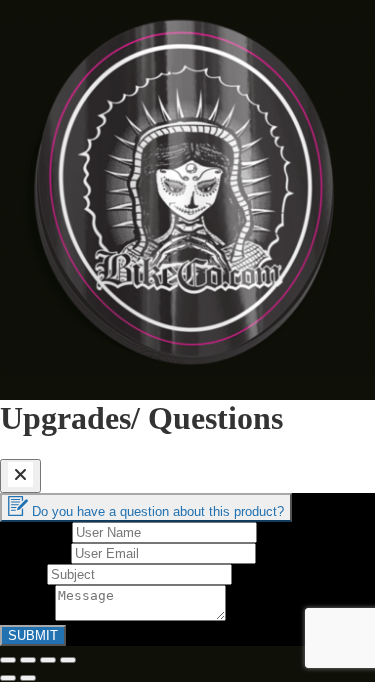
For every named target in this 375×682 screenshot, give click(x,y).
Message (27, 615)
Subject (23, 573)
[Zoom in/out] (68, 660)
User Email (35, 552)
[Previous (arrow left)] (8, 678)
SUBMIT (33, 635)
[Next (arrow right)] (28, 678)
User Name (36, 531)
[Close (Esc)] (8, 660)
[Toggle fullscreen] (48, 660)
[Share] (28, 660)
